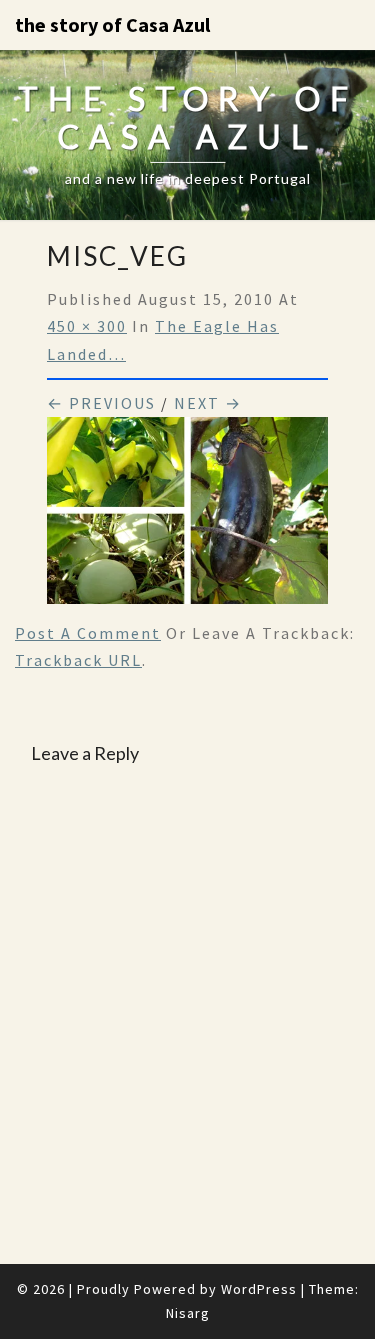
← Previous (101, 403)
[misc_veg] (187, 517)
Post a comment (88, 633)
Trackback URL (78, 660)
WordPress (259, 1289)
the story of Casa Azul (112, 24)
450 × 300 (87, 326)
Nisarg (188, 1313)
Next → (208, 403)
